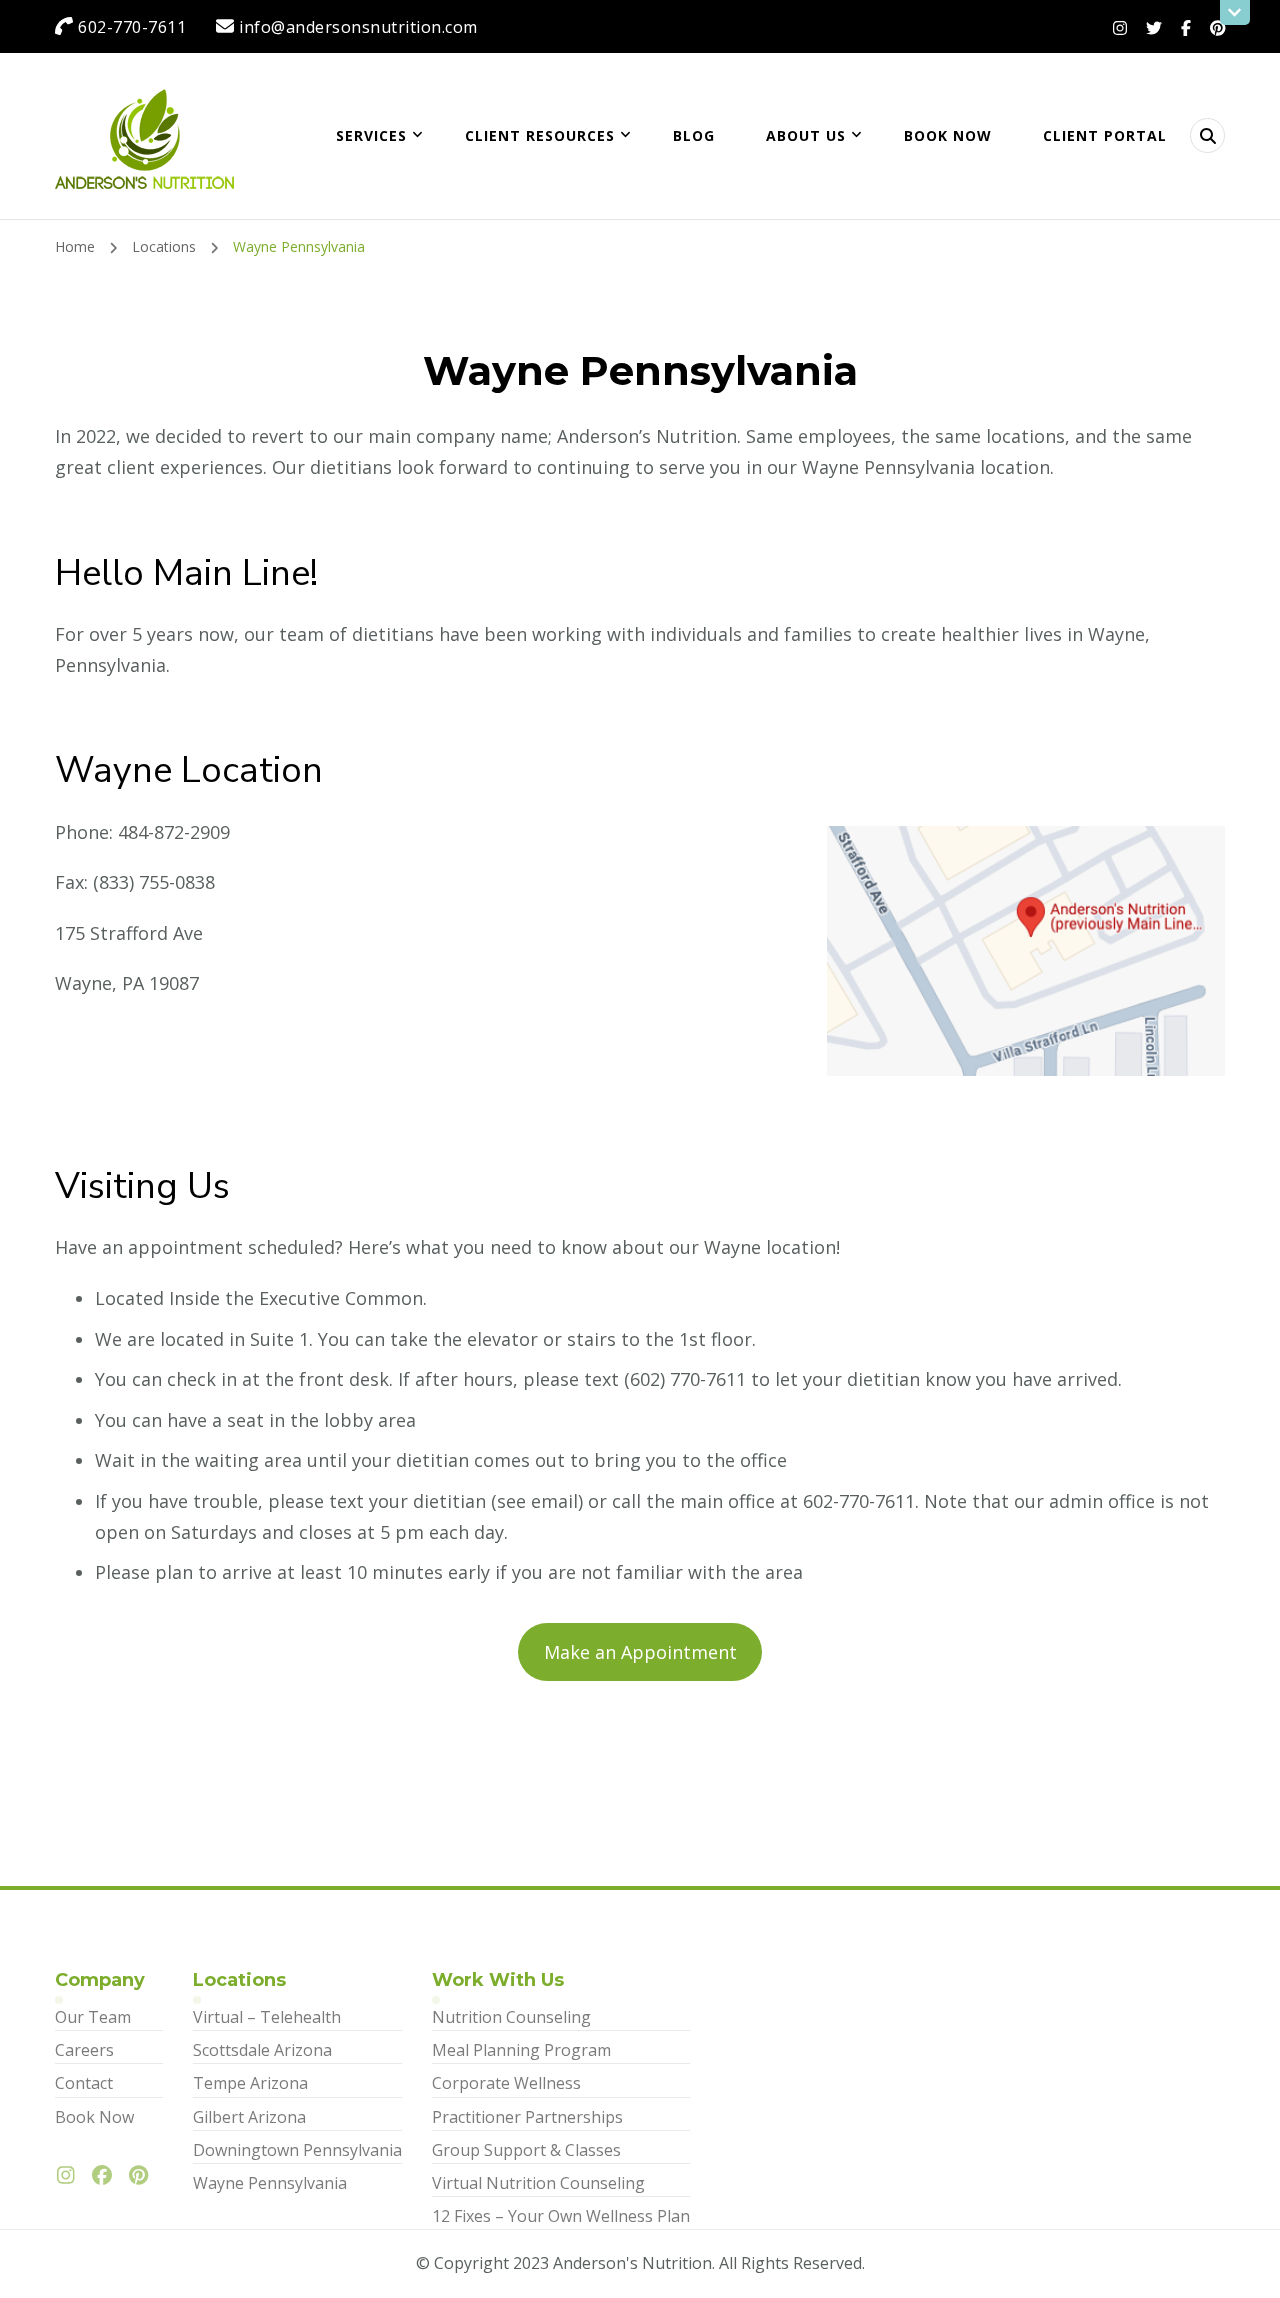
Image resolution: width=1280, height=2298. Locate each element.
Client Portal (1105, 135)
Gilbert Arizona (249, 2117)
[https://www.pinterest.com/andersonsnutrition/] (143, 2176)
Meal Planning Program (521, 2050)
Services (371, 135)
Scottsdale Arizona (262, 2050)
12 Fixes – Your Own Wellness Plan (561, 2216)
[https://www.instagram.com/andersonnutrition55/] (71, 2176)
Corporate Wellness (506, 2083)
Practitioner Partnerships (527, 2117)
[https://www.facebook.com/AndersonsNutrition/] (107, 2176)
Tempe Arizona (250, 2083)
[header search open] (1207, 135)
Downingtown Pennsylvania (297, 2150)
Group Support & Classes (526, 2150)
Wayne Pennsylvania (270, 2183)
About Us (806, 135)
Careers (84, 2050)
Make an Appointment (640, 1652)
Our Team (93, 2017)
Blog (694, 135)
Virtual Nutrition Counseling (538, 2183)
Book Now (948, 135)
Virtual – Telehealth (267, 2017)
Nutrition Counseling (511, 2017)
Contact (84, 2083)
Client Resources (540, 135)
